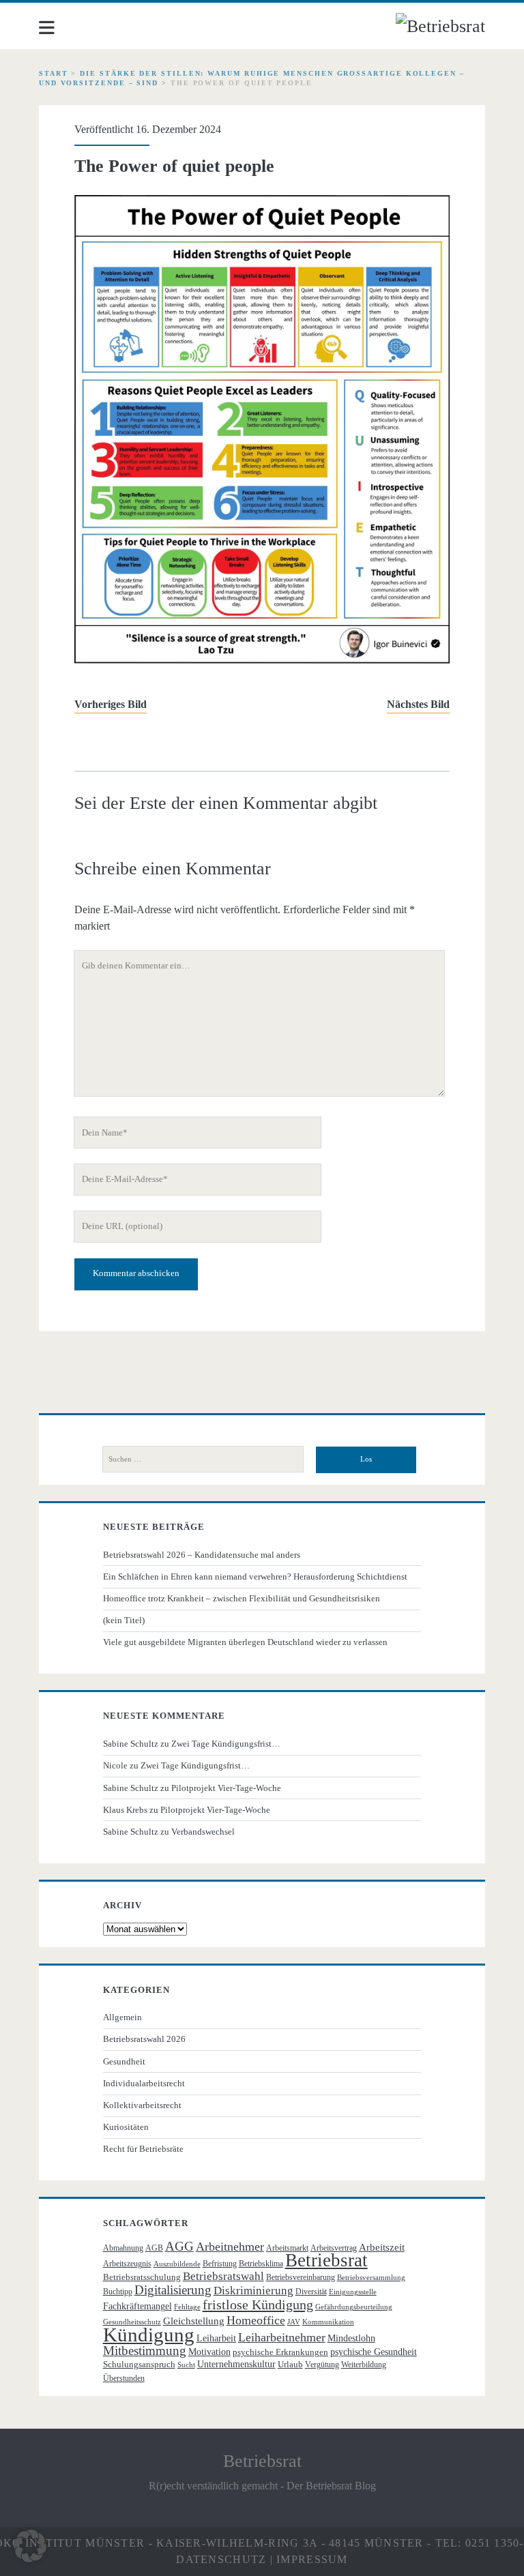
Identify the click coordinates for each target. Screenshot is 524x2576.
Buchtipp (118, 2292)
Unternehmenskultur (236, 2364)
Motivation (209, 2352)
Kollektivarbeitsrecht (142, 2105)
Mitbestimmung (145, 2351)
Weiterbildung (364, 2365)
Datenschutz (221, 2559)
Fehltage (187, 2307)
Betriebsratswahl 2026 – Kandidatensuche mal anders (202, 1555)
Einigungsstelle (353, 2292)
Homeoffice (256, 2320)
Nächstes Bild (418, 704)
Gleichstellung (194, 2321)
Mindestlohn (351, 2338)
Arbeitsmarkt (287, 2248)
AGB (154, 2248)
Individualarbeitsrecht (144, 2083)
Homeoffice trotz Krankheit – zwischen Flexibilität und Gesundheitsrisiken (242, 1598)
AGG (179, 2246)
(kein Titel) (124, 1620)
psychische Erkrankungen (280, 2352)
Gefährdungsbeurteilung (354, 2307)
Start (54, 73)
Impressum (312, 2559)
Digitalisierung (173, 2290)
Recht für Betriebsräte (143, 2149)
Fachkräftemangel (137, 2306)
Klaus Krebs (125, 1810)
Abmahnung (123, 2248)
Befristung (220, 2264)
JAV (294, 2322)
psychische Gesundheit (374, 2352)
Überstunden (124, 2378)
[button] (30, 2546)
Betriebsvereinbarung (301, 2277)
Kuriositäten (126, 2127)
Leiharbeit (216, 2338)
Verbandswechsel (203, 1832)
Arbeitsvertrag (334, 2248)
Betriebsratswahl (223, 2276)
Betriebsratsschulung (142, 2277)
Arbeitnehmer (230, 2247)
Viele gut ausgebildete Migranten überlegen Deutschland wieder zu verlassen (245, 1642)
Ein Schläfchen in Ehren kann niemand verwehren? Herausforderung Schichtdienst (255, 1576)
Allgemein (122, 2017)
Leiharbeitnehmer (282, 2337)
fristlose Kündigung (258, 2305)
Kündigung (149, 2335)
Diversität (311, 2292)
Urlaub (290, 2364)
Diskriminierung (253, 2291)
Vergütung (322, 2365)
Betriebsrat (326, 2260)
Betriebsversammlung (371, 2278)
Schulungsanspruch (139, 2364)
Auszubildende (177, 2264)
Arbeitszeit (382, 2247)
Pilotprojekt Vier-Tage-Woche (226, 1788)
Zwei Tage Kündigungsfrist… (226, 1744)
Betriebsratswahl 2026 (144, 2039)
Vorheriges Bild (111, 704)
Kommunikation (328, 2322)
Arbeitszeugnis (127, 2264)
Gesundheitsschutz (132, 2322)
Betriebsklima (261, 2264)
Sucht (186, 2365)
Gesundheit (124, 2061)
